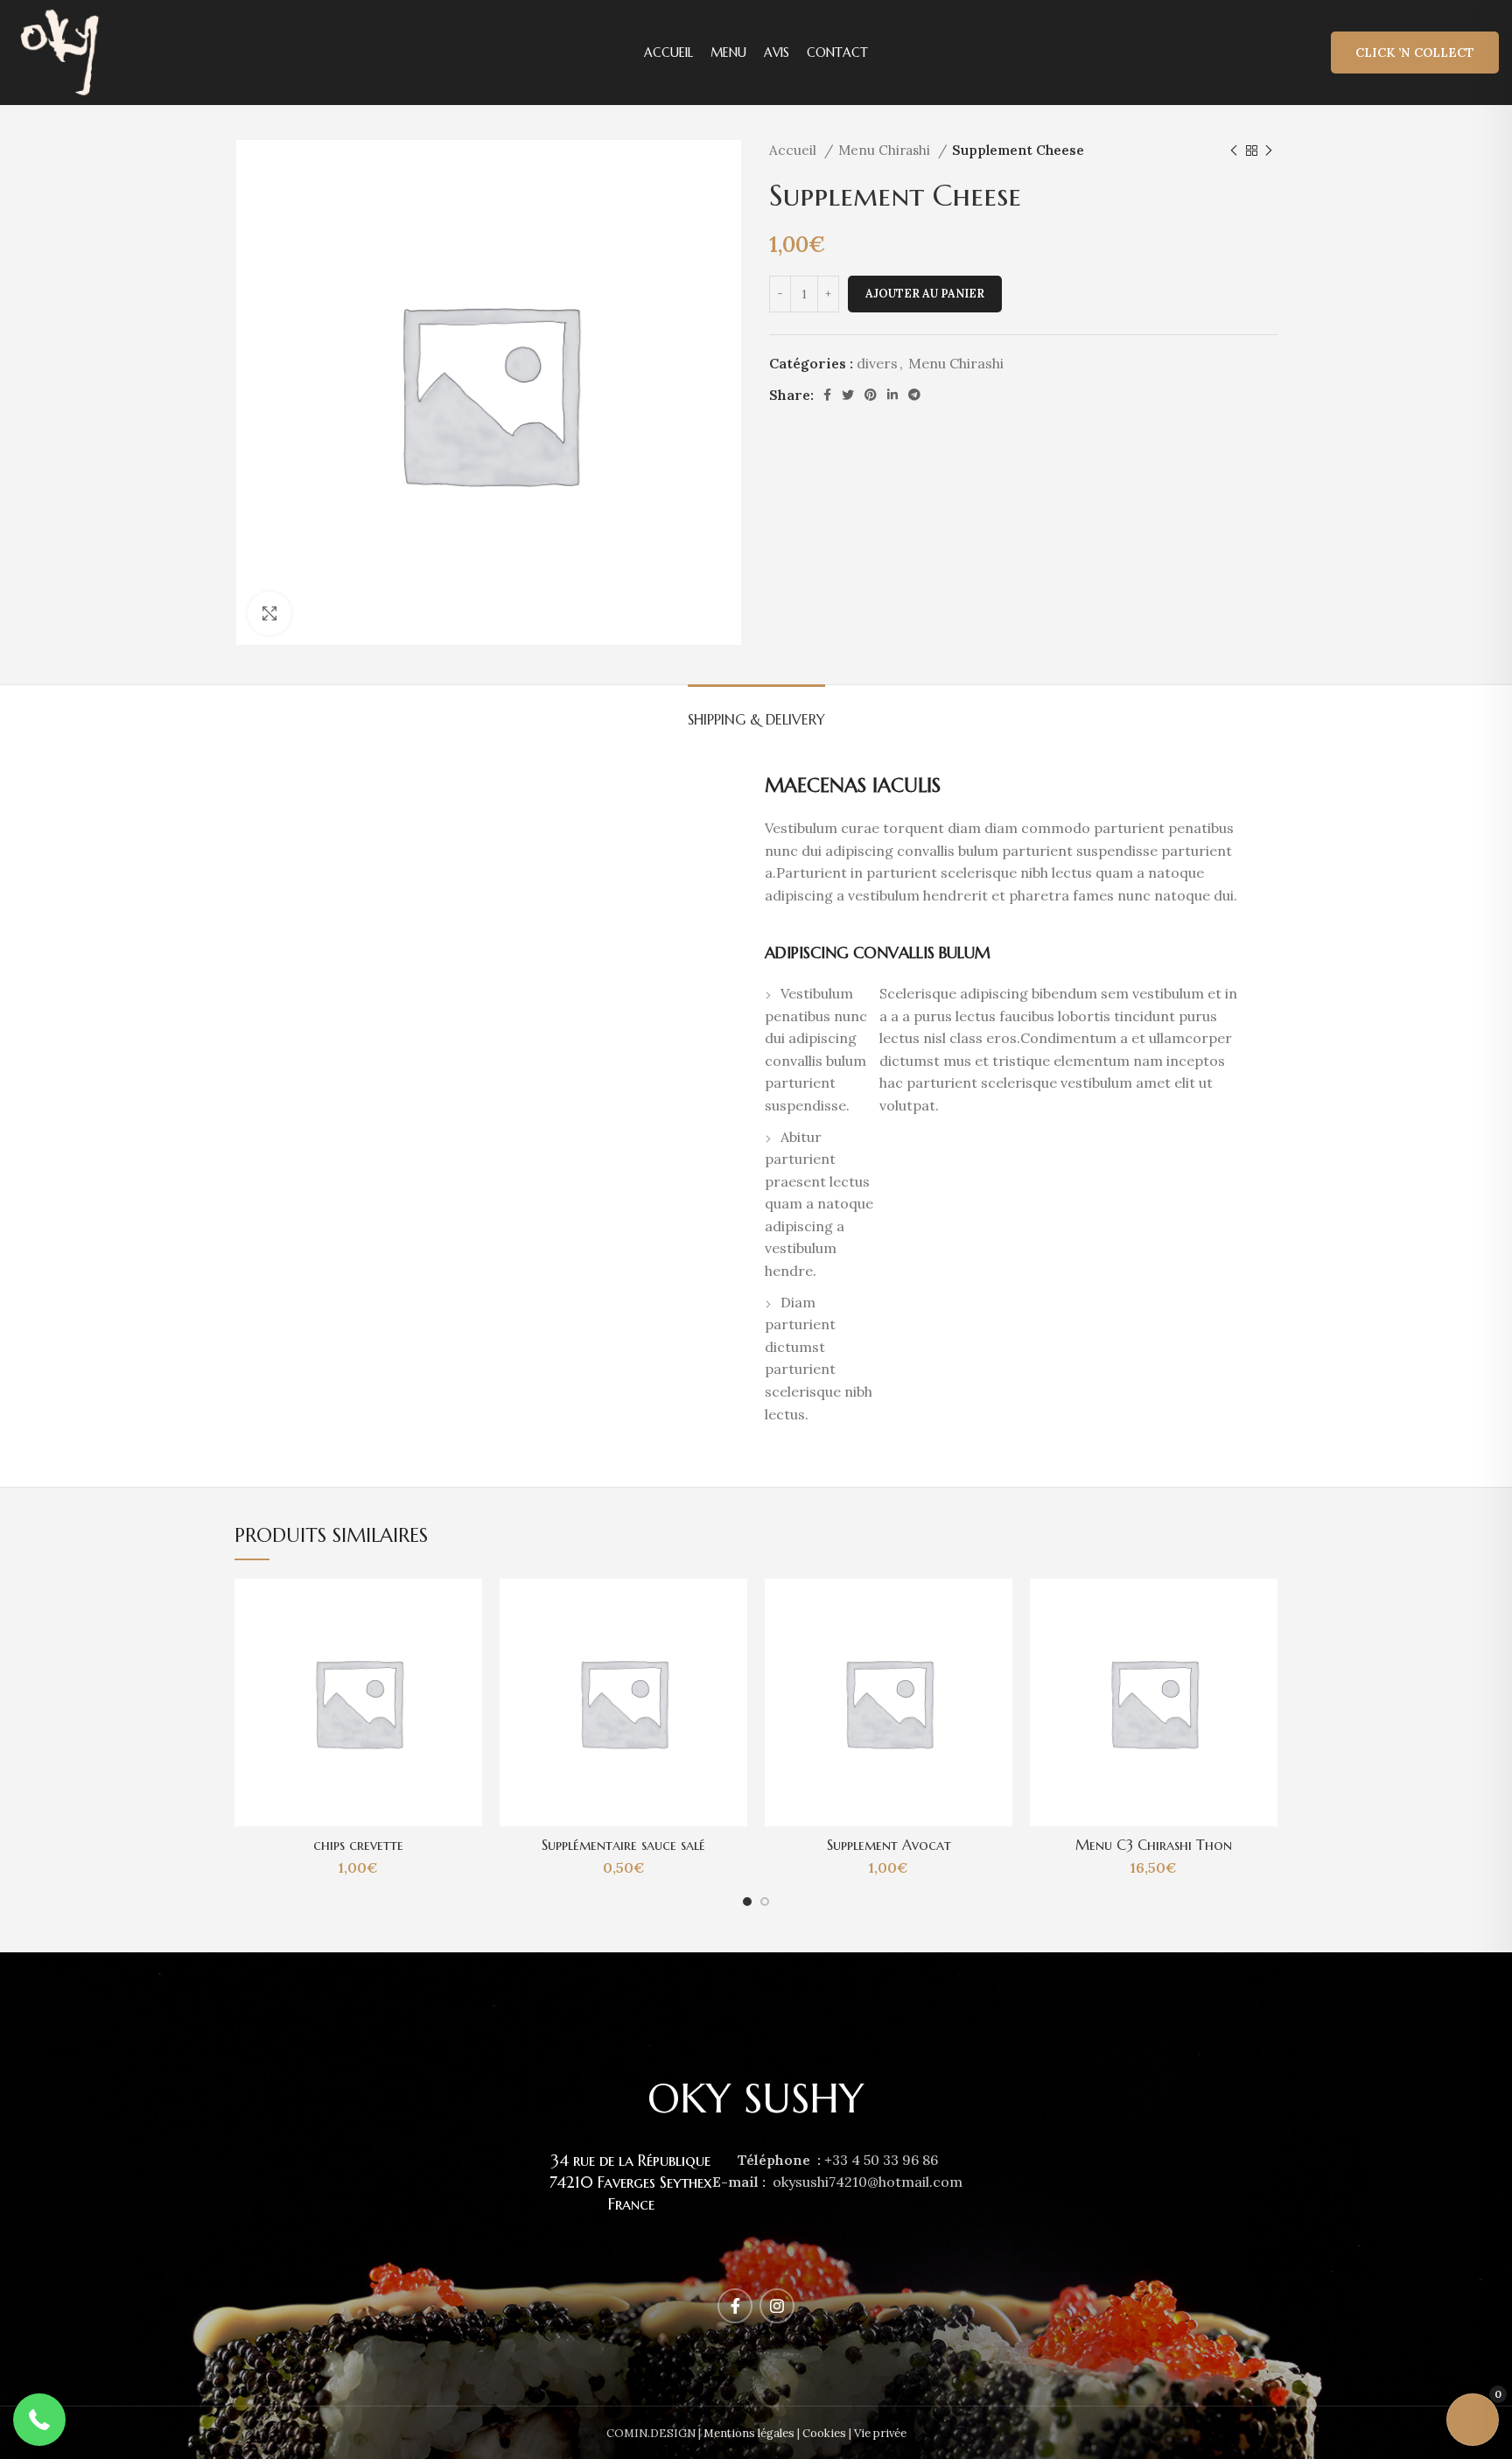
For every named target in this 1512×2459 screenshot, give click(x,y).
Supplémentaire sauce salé (623, 1845)
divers (877, 363)
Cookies (824, 2433)
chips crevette (358, 1845)
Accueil (794, 150)
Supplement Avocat (889, 1845)
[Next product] (1269, 151)
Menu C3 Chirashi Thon (1154, 1845)
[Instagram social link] (777, 2306)
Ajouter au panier (925, 294)
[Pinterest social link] (871, 395)
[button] (39, 2420)
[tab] (756, 711)
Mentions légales (749, 2433)
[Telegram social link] (914, 395)
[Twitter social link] (848, 395)
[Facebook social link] (827, 395)
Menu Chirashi (886, 150)
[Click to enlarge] (269, 613)
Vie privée (880, 2433)
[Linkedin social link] (892, 395)
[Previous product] (1234, 151)
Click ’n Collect (1415, 53)
